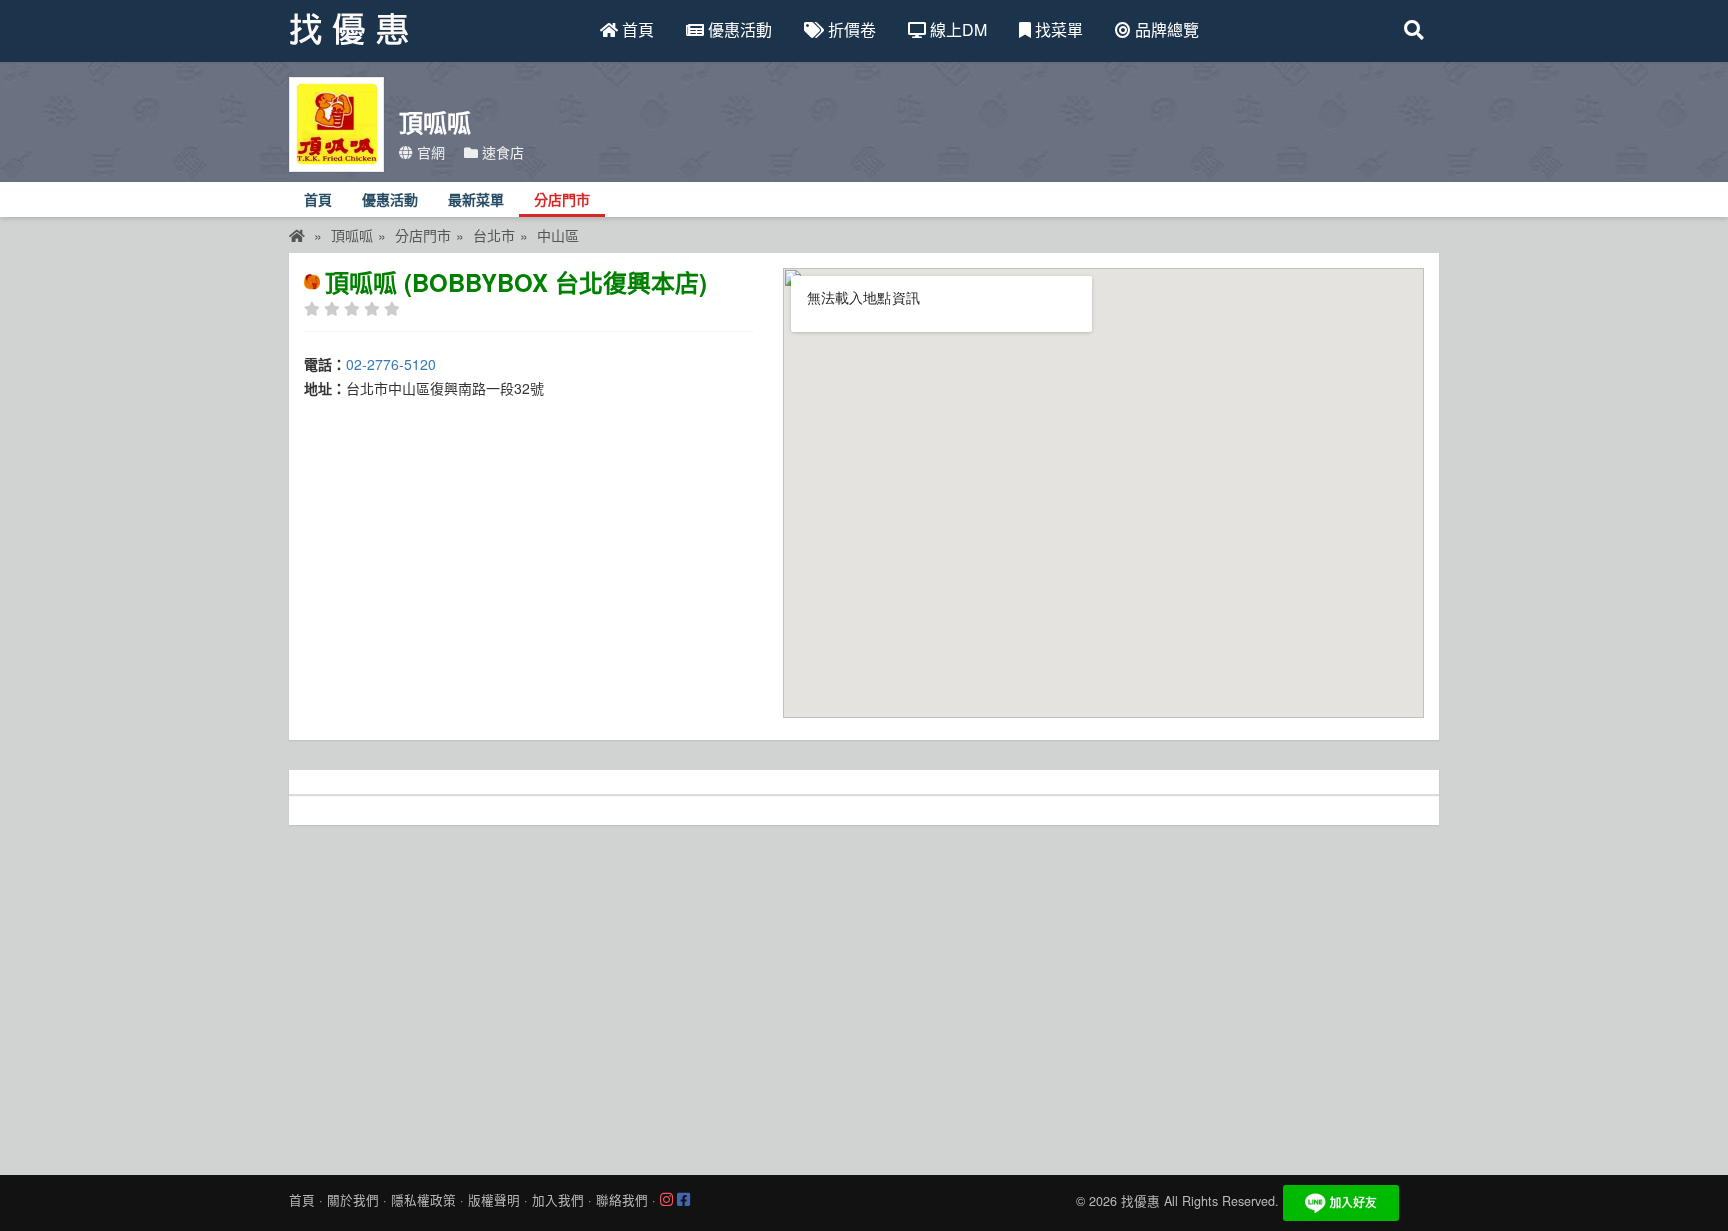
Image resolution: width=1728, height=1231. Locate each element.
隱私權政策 (423, 1200)
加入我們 (558, 1200)
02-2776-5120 (391, 364)
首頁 (636, 29)
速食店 (501, 152)
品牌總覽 (1165, 29)
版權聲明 (494, 1200)
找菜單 (1057, 29)
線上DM (956, 29)
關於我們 (353, 1200)
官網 (429, 152)
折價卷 (850, 29)
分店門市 (562, 200)
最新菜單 (476, 200)
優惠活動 (738, 29)
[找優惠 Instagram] (666, 1200)
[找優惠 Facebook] (683, 1200)
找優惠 (1140, 1201)
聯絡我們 (622, 1200)
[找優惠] (297, 235)
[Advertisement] (864, 995)
